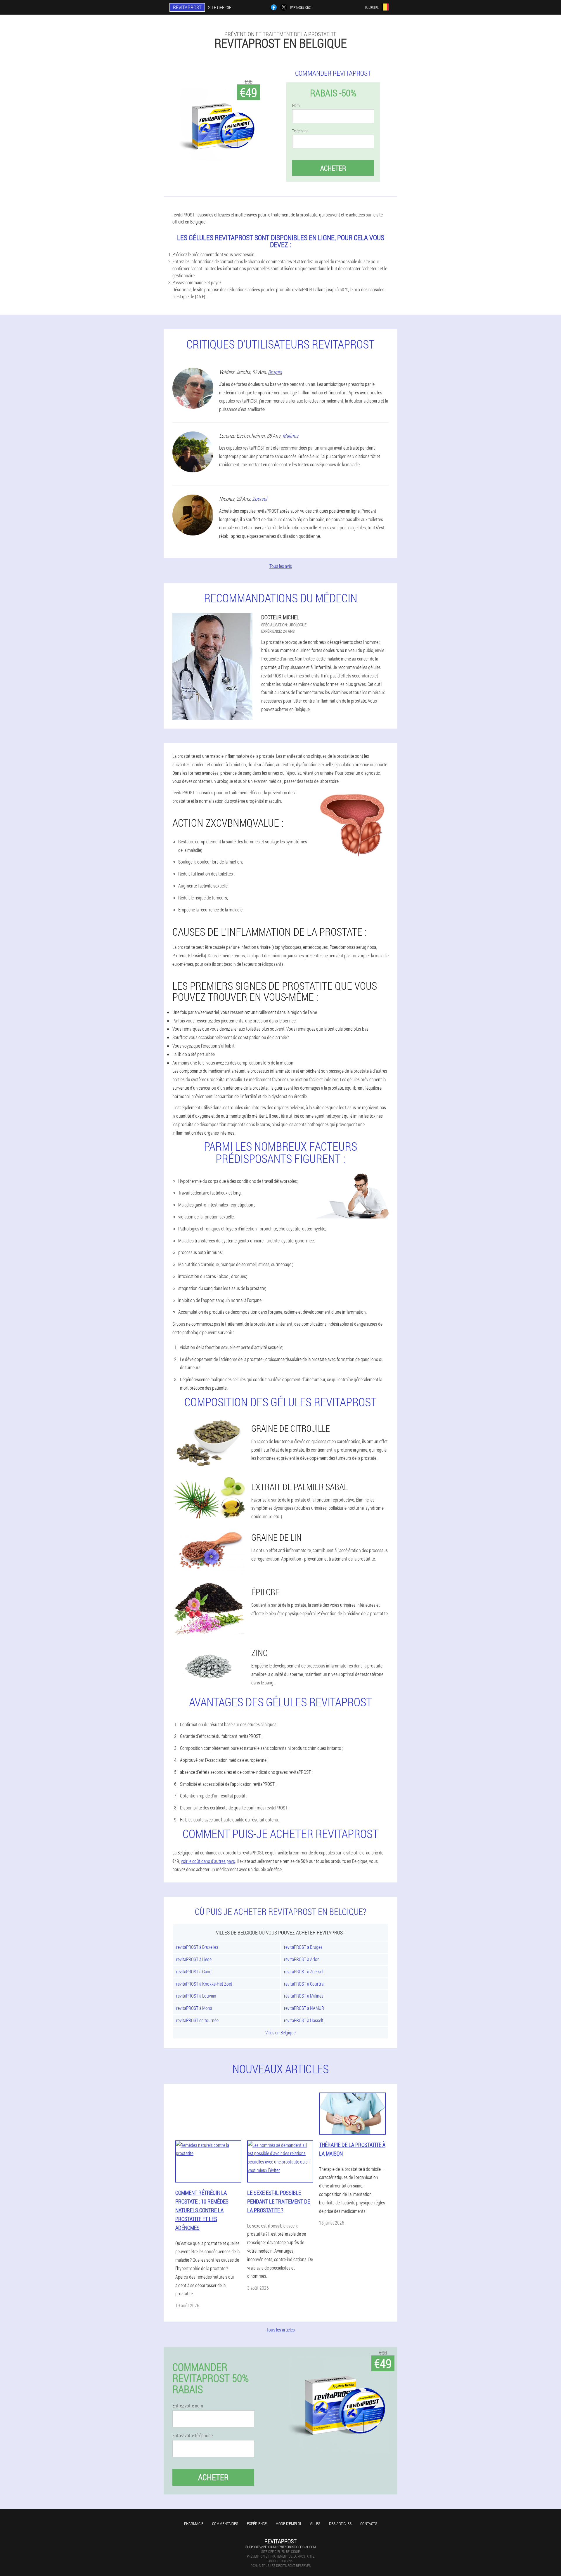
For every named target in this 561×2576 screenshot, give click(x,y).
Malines (290, 436)
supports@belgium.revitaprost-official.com (280, 2547)
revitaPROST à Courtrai (304, 1984)
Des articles (340, 2524)
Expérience (257, 2524)
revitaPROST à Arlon (302, 1959)
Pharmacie (194, 2524)
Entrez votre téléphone (193, 2435)
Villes (315, 2524)
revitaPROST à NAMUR (304, 2008)
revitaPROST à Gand (194, 1971)
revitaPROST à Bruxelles (197, 1947)
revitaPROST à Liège (194, 1959)
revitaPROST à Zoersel (304, 1971)
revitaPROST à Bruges (303, 1947)
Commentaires (225, 2524)
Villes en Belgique (280, 2032)
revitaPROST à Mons (194, 2008)
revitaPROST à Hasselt (304, 2020)
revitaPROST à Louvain (196, 1996)
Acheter (333, 168)
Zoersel (260, 499)
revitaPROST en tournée (197, 2020)
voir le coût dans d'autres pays (208, 1861)
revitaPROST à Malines (304, 1996)
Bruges (275, 372)
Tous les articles (281, 2330)
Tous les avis (281, 566)
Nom (296, 105)
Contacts (369, 2524)
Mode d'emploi (288, 2524)
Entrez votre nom (188, 2406)
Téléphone (300, 131)
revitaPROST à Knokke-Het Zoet (204, 1984)
